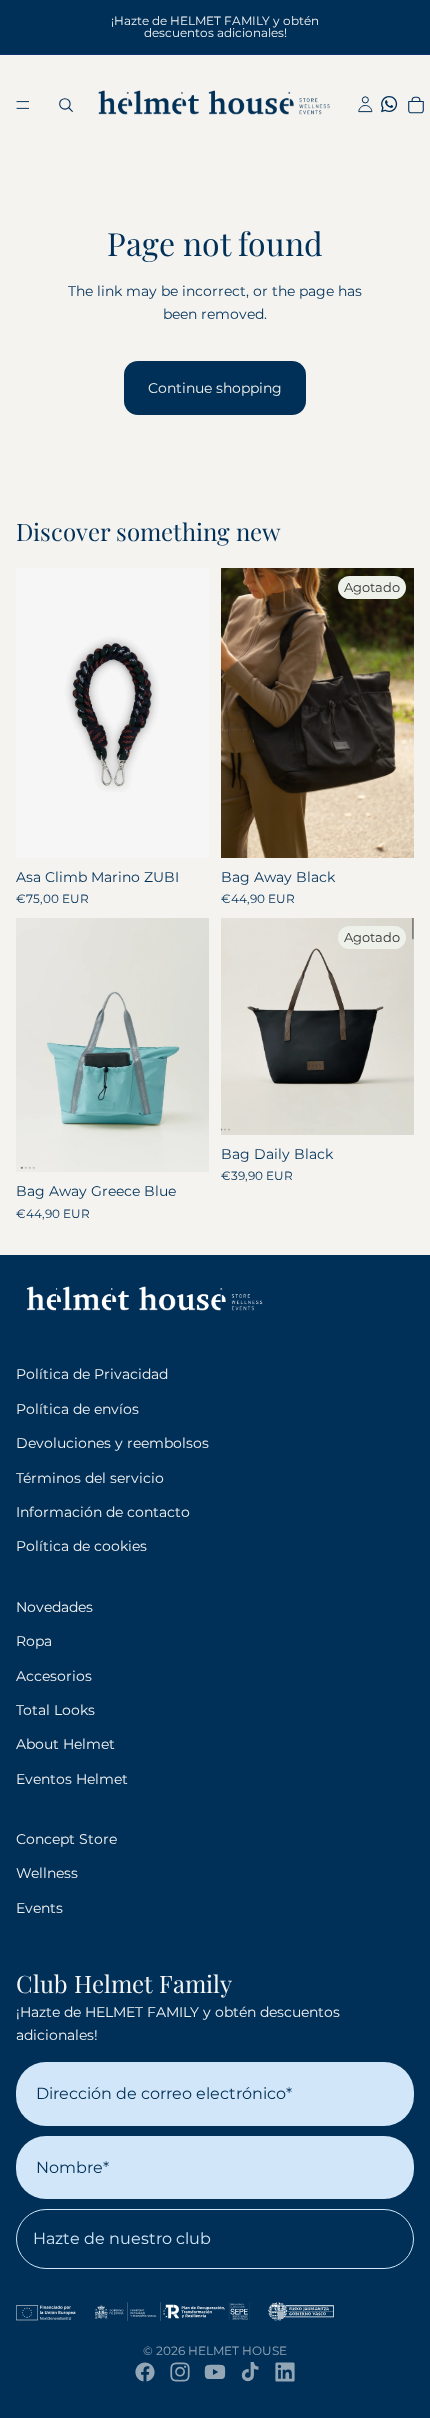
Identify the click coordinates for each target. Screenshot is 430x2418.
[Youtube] (215, 2372)
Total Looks (55, 1710)
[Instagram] (180, 2372)
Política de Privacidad (92, 1374)
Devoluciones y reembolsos (112, 1443)
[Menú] (23, 105)
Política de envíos (77, 1409)
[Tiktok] (250, 2372)
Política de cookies (81, 1546)
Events (39, 1908)
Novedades (54, 1607)
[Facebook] (145, 2372)
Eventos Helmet (72, 1779)
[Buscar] (66, 105)
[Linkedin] (285, 2372)
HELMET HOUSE (237, 2350)
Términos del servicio (90, 1478)
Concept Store (66, 1839)
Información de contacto (103, 1512)
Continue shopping (215, 388)
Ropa (34, 1641)
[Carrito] (415, 105)
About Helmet (65, 1744)
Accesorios (54, 1676)
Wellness (47, 1873)
